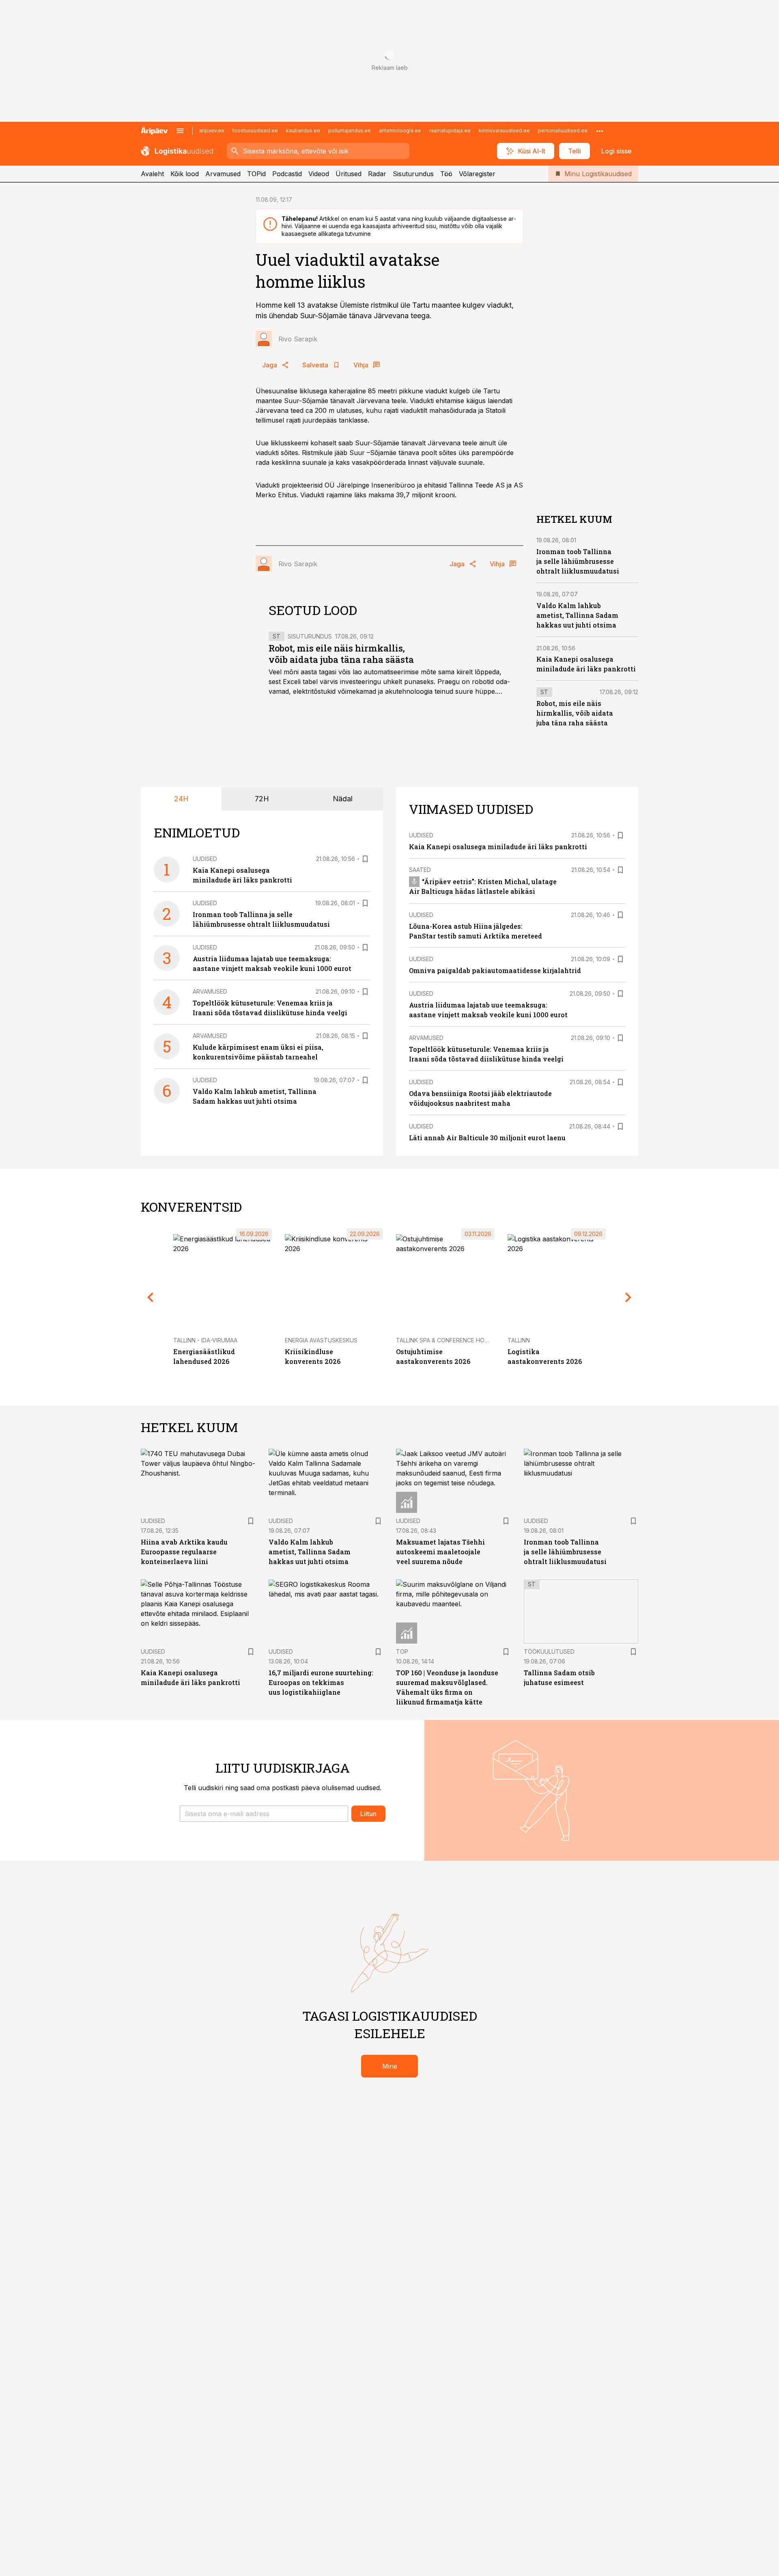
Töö (446, 174)
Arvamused (223, 174)
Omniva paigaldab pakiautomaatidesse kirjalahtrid (495, 970)
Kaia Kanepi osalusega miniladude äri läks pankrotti (498, 847)
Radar (377, 174)
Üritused (349, 174)
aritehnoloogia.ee (400, 131)
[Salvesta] (365, 859)
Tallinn (519, 1340)
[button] (264, 1814)
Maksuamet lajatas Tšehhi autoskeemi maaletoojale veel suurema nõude (440, 1552)
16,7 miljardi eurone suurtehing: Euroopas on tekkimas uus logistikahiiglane (321, 1682)
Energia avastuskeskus (321, 1340)
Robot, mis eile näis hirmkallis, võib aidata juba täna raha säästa (341, 654)
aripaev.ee (212, 131)
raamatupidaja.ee (450, 131)
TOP (402, 1652)
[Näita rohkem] (600, 131)
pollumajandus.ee (350, 131)
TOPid (256, 174)
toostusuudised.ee (255, 131)
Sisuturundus (413, 174)
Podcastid (287, 174)
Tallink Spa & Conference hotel (445, 1340)
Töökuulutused (549, 1652)
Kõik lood (185, 174)
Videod (319, 174)
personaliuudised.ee (563, 131)
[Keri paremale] (628, 1297)
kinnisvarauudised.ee (504, 131)
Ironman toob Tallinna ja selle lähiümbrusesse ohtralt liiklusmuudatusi (578, 561)
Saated (420, 870)
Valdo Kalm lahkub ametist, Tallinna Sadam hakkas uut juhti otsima (577, 615)
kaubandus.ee (303, 131)
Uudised (205, 859)
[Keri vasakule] (151, 1297)
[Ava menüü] (180, 131)
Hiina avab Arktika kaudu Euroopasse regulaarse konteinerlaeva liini (184, 1552)
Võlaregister (477, 174)
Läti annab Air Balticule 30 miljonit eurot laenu (487, 1138)
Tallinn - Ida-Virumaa (205, 1340)
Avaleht (152, 174)
